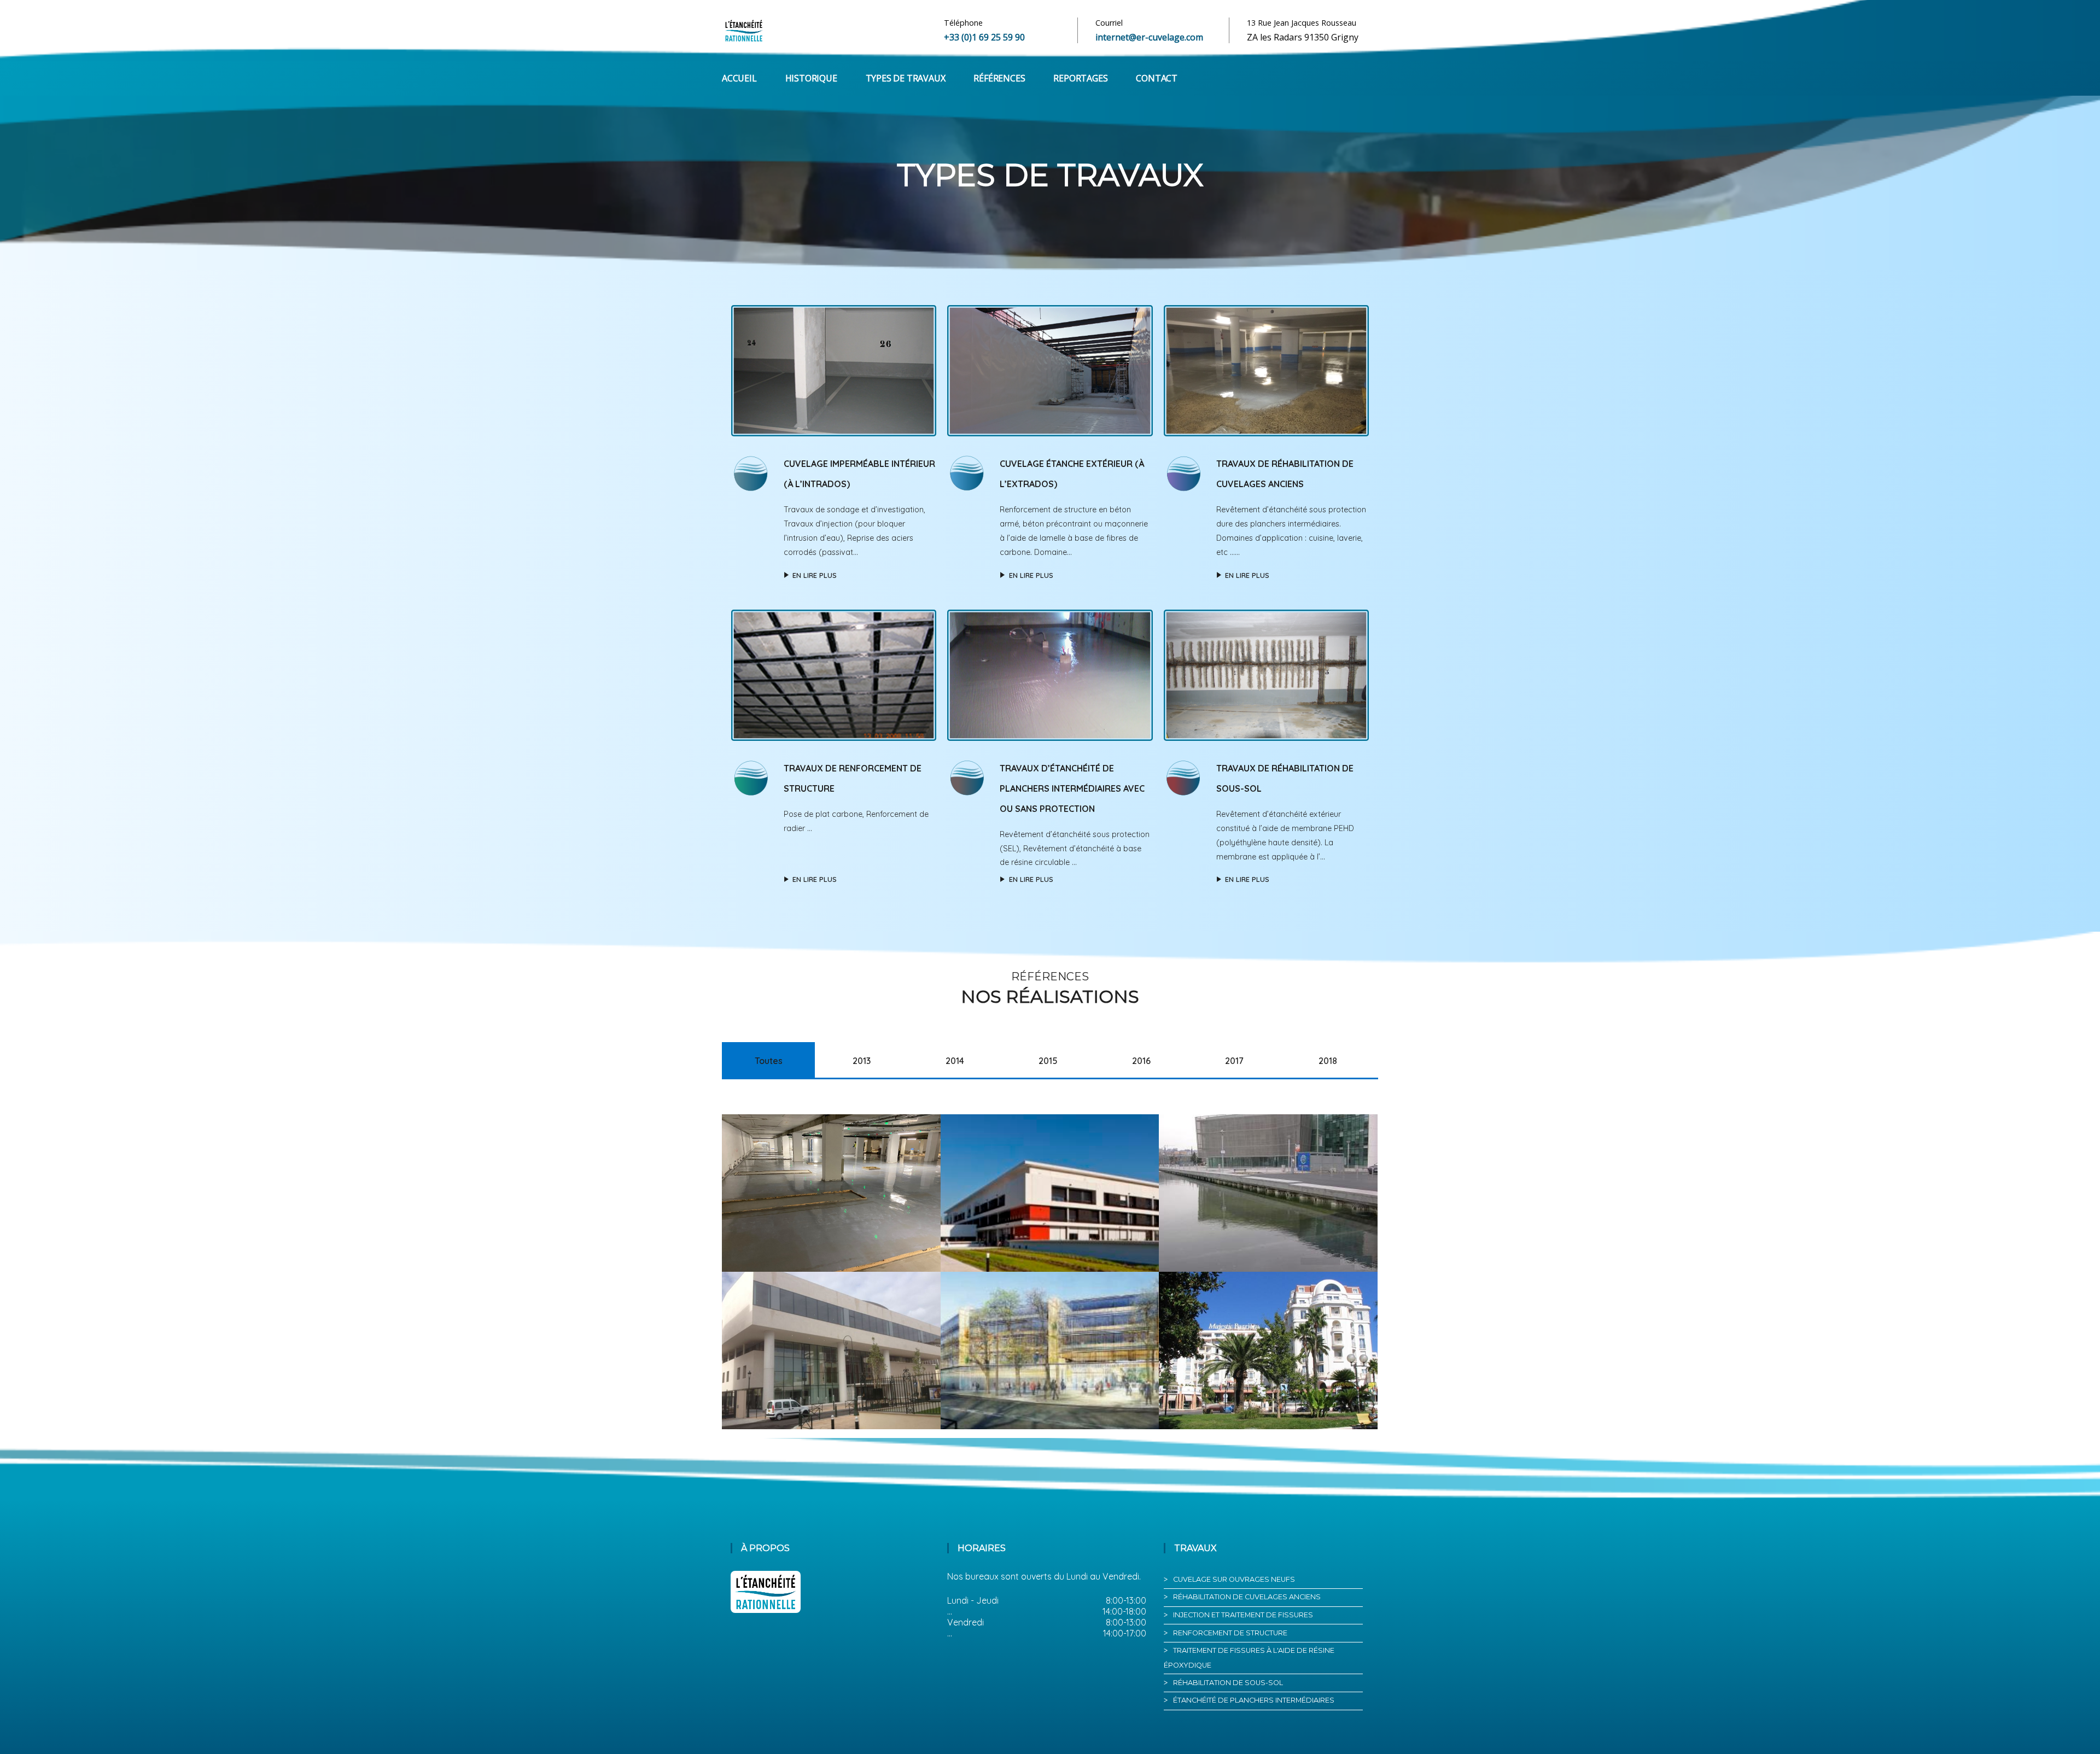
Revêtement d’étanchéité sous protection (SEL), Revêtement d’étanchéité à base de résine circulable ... (1075, 849)
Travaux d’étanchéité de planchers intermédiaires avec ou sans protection (1072, 788)
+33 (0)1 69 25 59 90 (984, 37)
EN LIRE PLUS (815, 575)
